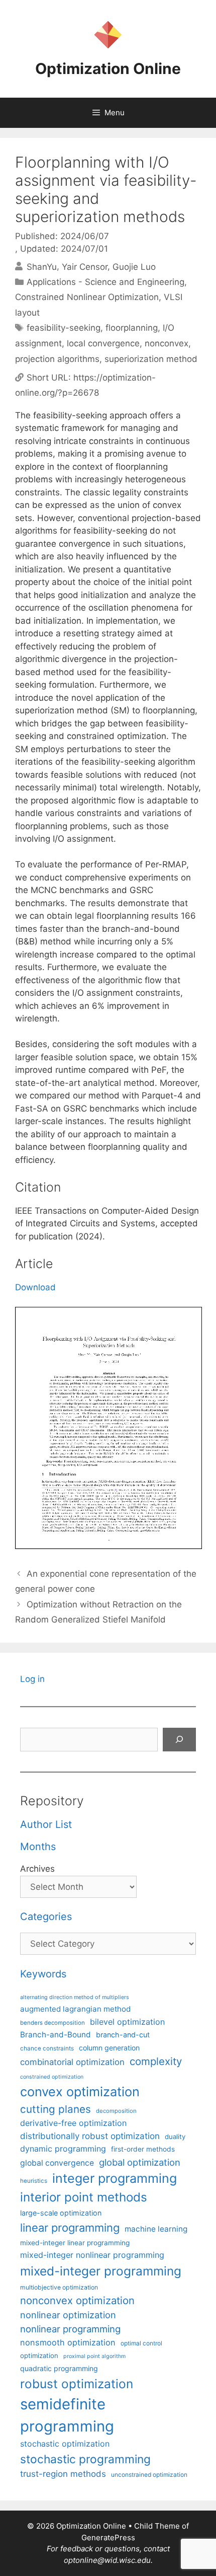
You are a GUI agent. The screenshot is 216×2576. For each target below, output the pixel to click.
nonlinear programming (70, 2329)
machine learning (156, 2229)
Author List (46, 1824)
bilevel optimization (127, 2022)
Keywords (43, 1974)
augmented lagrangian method (75, 2009)
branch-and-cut (123, 2035)
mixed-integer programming (101, 2271)
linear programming (70, 2228)
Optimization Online (108, 68)
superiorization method (151, 359)
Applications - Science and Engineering (105, 282)
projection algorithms (57, 359)
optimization (39, 2356)
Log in (32, 1679)
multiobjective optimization (59, 2287)
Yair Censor (85, 266)
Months (38, 1847)
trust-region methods (63, 2474)
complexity (156, 2061)
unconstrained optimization (149, 2475)
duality (175, 2137)
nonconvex (167, 343)
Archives (37, 1869)
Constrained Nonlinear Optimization (87, 297)
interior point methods (84, 2197)
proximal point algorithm (94, 2356)
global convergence (57, 2163)
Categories (46, 1917)
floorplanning (132, 328)
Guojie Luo (134, 266)
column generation (109, 2048)
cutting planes (56, 2109)
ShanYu (42, 266)
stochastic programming (85, 2459)
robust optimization (77, 2384)
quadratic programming (59, 2368)
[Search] (179, 1740)
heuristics (34, 2181)
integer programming (115, 2178)
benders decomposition (52, 2023)
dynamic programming (63, 2149)
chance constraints (47, 2048)
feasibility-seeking (64, 328)
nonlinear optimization (68, 2315)
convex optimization (80, 2091)
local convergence (103, 343)
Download (35, 1287)
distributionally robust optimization (90, 2136)
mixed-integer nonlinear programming (92, 2255)
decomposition (116, 2111)
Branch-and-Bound (56, 2035)
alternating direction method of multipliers (75, 1997)
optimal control (141, 2343)
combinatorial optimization (72, 2062)
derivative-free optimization (73, 2123)
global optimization (140, 2162)
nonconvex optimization (77, 2300)
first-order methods (143, 2149)
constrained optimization (52, 2077)
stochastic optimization (65, 2444)
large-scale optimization (61, 2213)
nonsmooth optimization (68, 2342)
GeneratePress (108, 2537)
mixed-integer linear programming (75, 2243)
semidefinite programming (67, 2415)
